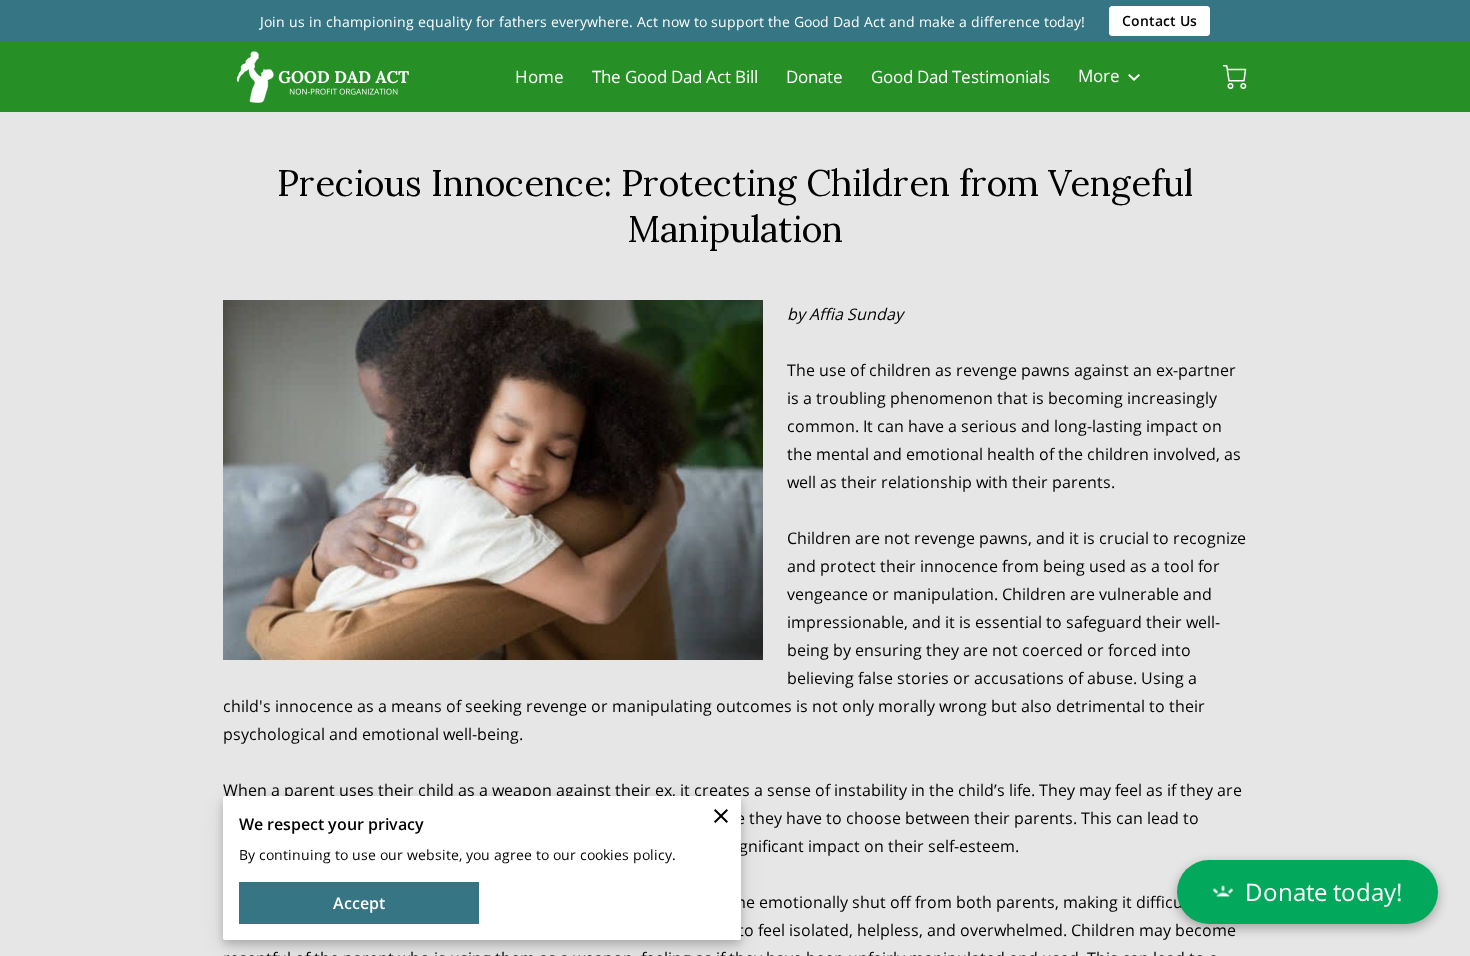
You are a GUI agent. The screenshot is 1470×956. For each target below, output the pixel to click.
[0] (1235, 77)
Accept (359, 903)
